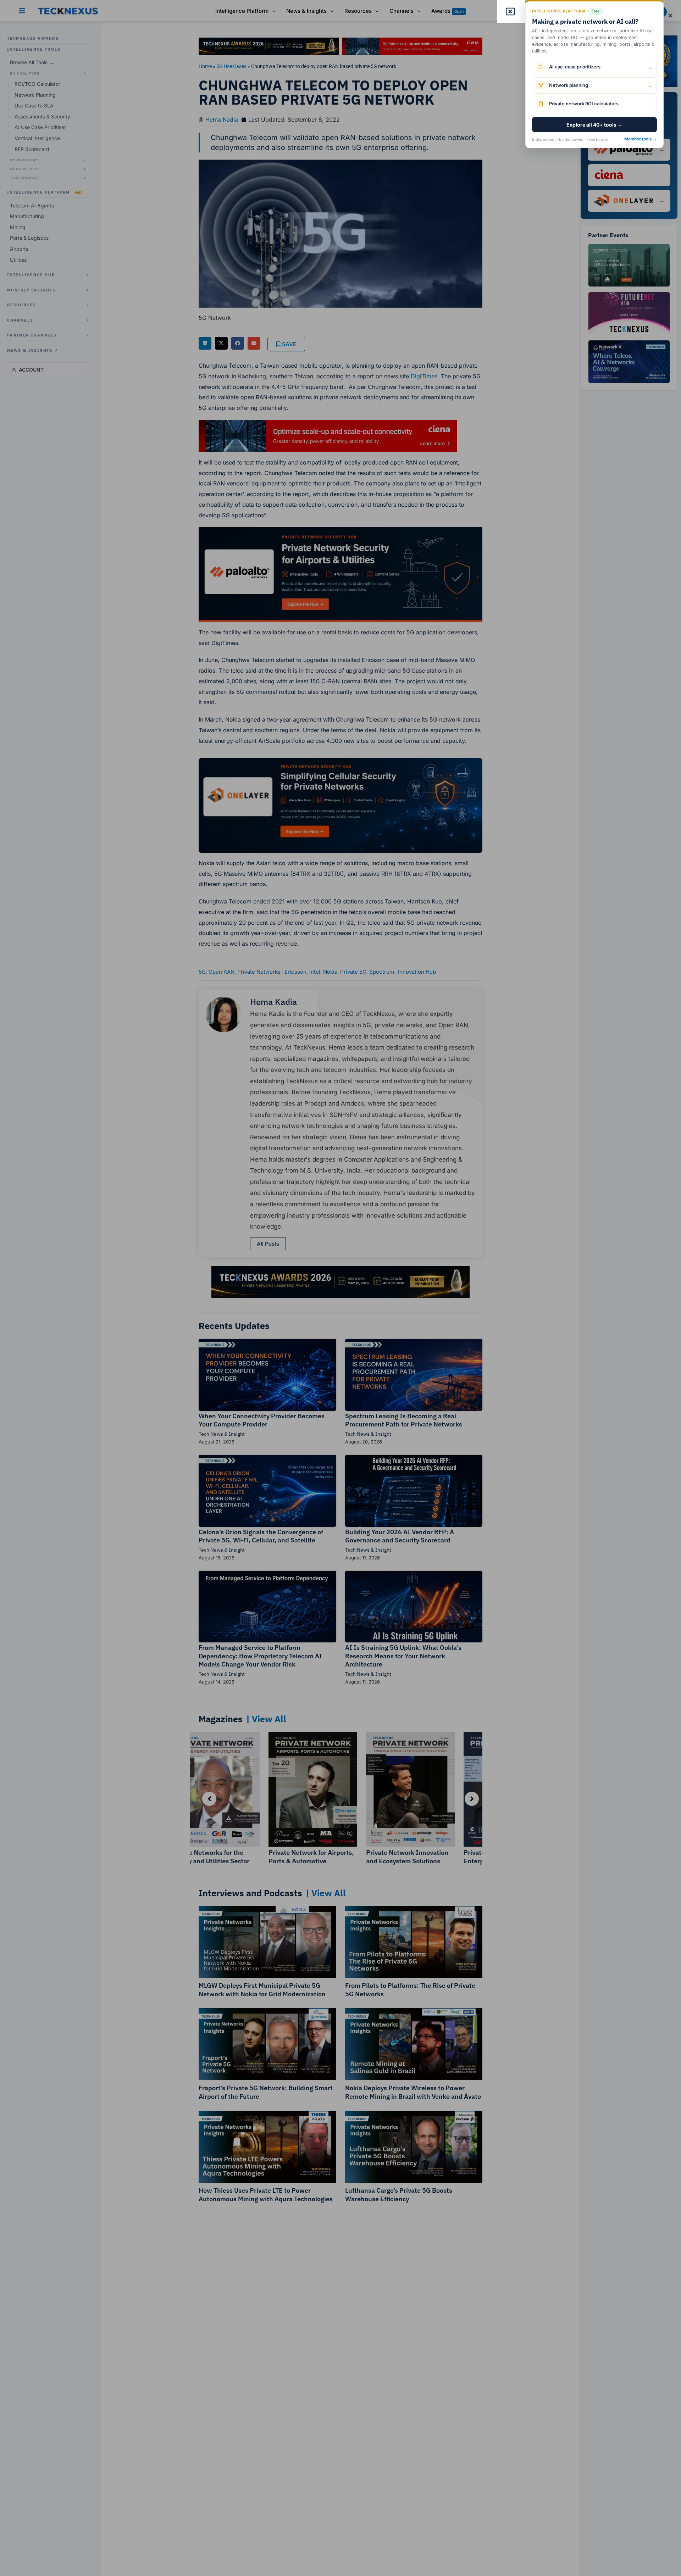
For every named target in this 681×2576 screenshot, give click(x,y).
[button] (670, 15)
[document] (340, 1288)
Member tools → (641, 139)
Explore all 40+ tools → (594, 125)
